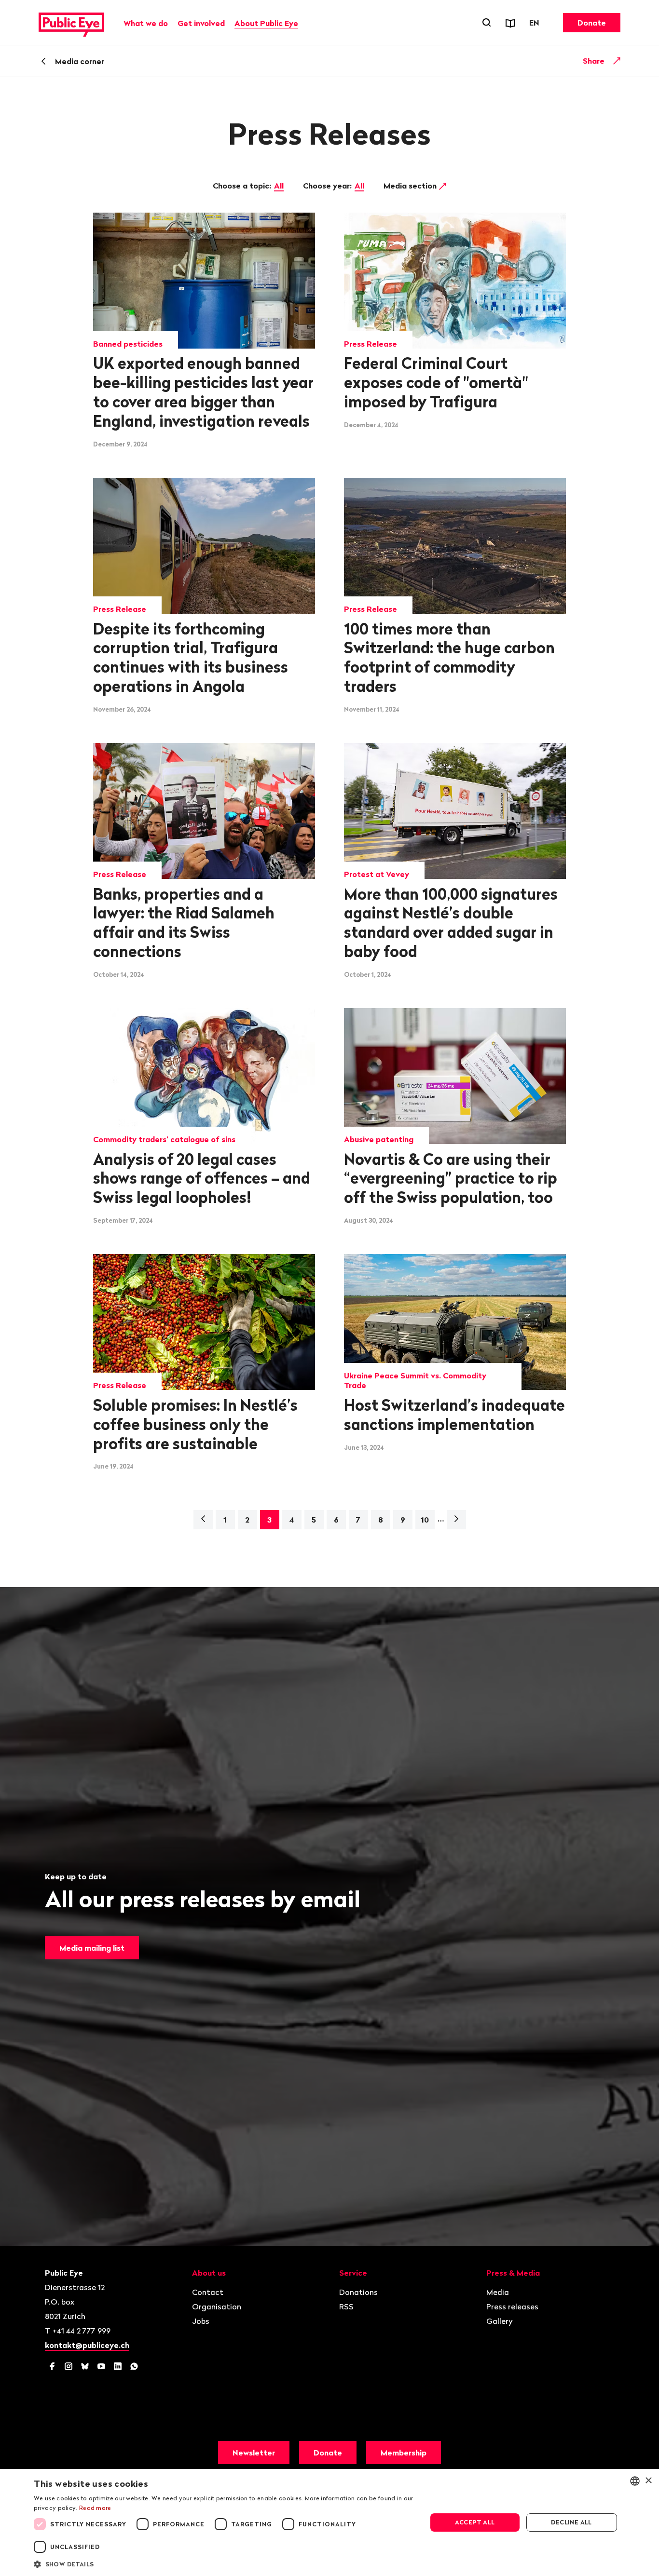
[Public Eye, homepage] (71, 23)
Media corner (80, 61)
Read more (95, 2508)
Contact (208, 2292)
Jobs (201, 2321)
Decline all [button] (571, 2522)
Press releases (512, 2306)
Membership (404, 2453)
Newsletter (254, 2453)
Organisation (217, 2306)
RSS (346, 2306)
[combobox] (635, 2481)
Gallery (500, 2321)
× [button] (648, 2481)
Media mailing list (92, 1948)
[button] (224, 2563)
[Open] (617, 61)
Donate (592, 23)
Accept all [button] (475, 2522)
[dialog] (329, 2522)
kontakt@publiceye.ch (87, 2345)
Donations (358, 2292)
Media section (411, 186)
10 (425, 1520)
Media (498, 2292)
